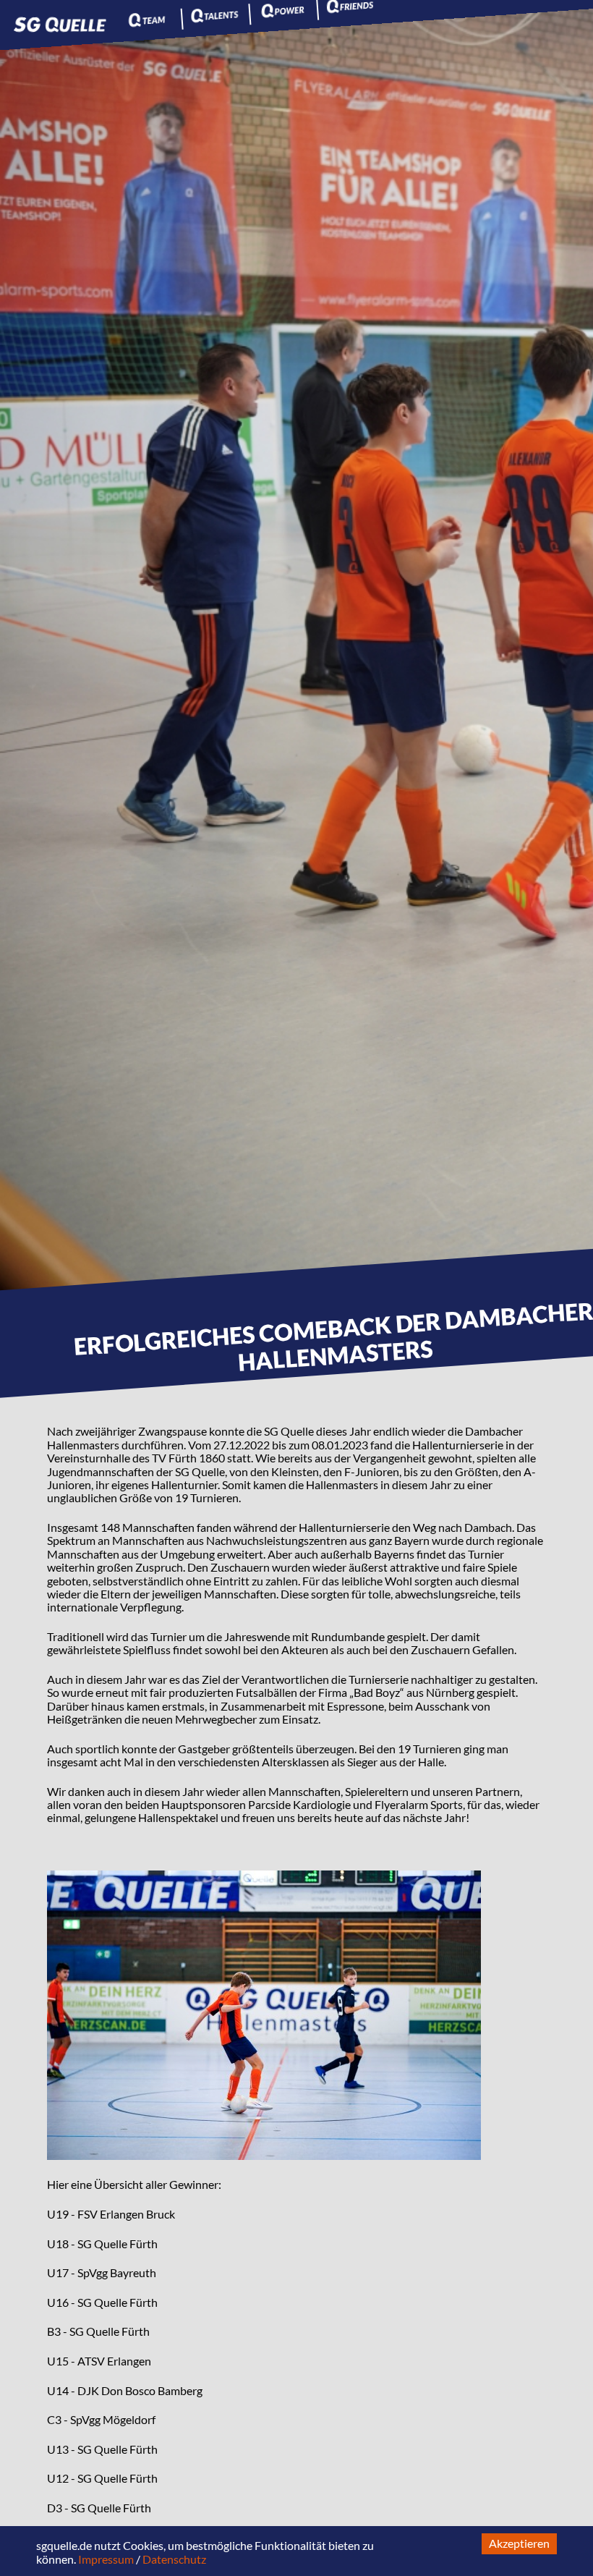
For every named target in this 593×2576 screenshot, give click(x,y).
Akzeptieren (519, 2543)
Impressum (106, 2559)
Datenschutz (174, 2559)
